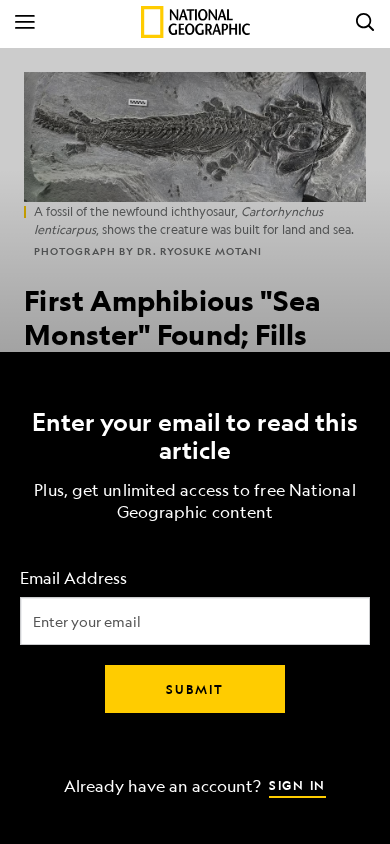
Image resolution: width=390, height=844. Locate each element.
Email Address (73, 578)
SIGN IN (297, 785)
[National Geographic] (195, 22)
